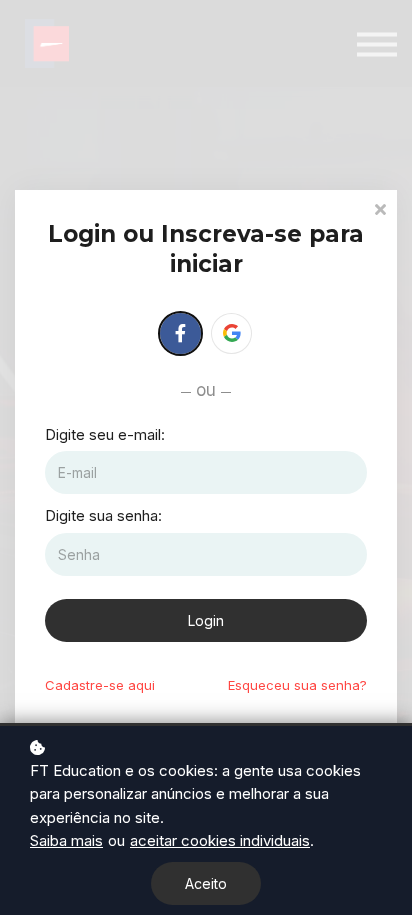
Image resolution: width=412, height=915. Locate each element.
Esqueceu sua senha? (297, 685)
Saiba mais (66, 840)
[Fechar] (380, 207)
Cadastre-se (100, 685)
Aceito (206, 883)
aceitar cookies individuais (220, 840)
